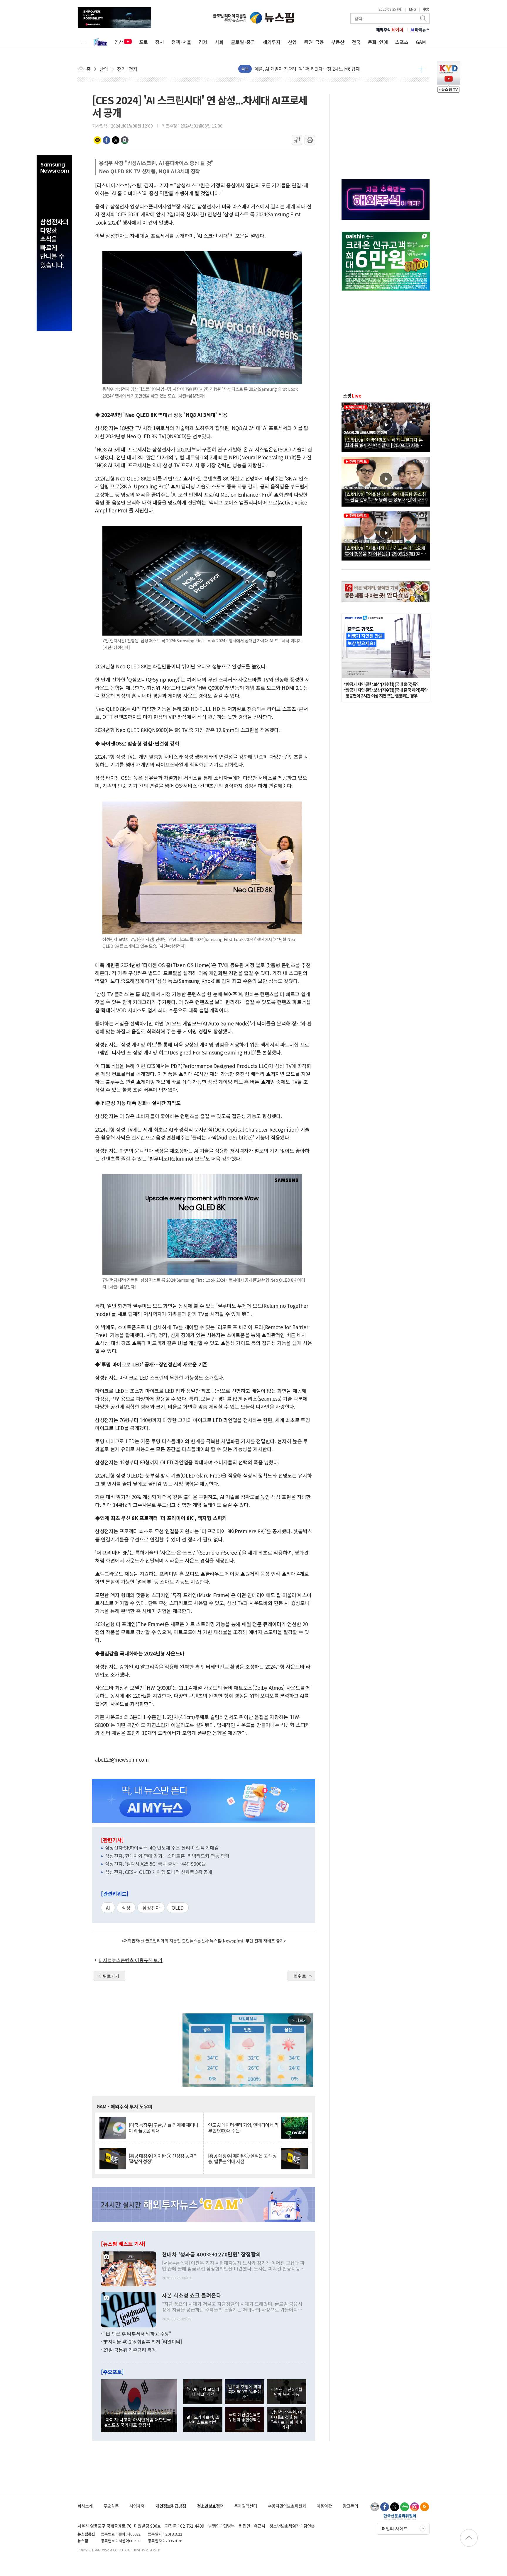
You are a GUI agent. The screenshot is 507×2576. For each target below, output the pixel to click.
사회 (219, 42)
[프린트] (310, 140)
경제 (203, 42)
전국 (356, 42)
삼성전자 (151, 1908)
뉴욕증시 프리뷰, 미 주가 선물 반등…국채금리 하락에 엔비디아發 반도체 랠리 (327, 69)
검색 (424, 18)
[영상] (386, 427)
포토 (143, 42)
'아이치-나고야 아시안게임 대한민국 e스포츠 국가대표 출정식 (138, 2422)
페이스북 (107, 140)
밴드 (125, 140)
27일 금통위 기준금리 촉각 (130, 2350)
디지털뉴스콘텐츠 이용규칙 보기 (131, 1960)
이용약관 (324, 2506)
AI (108, 1908)
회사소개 (85, 2506)
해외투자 (272, 42)
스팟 (352, 395)
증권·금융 (314, 42)
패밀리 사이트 (395, 2529)
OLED (178, 1908)
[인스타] (415, 2507)
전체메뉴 (83, 42)
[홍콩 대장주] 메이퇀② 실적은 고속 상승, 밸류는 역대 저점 (242, 2159)
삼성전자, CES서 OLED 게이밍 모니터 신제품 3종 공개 (159, 1872)
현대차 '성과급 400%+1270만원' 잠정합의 (211, 2254)
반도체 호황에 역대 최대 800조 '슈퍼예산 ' (245, 2392)
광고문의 (350, 2506)
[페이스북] (385, 2507)
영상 (119, 42)
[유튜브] (375, 2507)
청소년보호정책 (210, 2506)
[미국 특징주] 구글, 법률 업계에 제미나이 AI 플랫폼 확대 (163, 2128)
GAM (421, 42)
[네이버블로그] (405, 2507)
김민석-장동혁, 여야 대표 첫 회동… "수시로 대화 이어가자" (287, 2420)
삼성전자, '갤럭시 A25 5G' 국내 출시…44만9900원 (156, 1864)
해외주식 (390, 30)
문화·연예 (378, 42)
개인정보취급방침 (171, 2506)
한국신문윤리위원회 (400, 2517)
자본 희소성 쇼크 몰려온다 (192, 2295)
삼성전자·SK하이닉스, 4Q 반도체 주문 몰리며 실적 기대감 (162, 1847)
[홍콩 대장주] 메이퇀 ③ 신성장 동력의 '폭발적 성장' (163, 2159)
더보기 (422, 69)
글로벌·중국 (243, 42)
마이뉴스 (420, 30)
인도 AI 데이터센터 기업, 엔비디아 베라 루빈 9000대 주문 (243, 2128)
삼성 (126, 1908)
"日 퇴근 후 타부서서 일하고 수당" (137, 2334)
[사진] (129, 2268)
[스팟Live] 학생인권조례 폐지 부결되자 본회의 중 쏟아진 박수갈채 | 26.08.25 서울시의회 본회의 (384, 442)
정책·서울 (181, 42)
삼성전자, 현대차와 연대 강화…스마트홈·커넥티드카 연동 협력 (167, 1856)
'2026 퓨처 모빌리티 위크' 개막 (203, 2392)
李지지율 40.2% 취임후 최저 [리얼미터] (143, 2341)
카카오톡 (97, 140)
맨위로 (300, 1976)
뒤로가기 (111, 1976)
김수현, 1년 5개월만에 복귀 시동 (287, 2392)
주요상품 (111, 2506)
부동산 (338, 42)
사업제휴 (137, 2506)
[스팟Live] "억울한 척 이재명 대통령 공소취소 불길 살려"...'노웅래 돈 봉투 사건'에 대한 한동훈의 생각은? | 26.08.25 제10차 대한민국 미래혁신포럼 (386, 497)
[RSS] (425, 2507)
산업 (292, 42)
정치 (160, 42)
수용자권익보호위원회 (287, 2506)
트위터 (116, 140)
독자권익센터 (246, 2506)
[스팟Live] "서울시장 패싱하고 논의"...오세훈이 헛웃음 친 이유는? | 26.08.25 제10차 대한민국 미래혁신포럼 (385, 551)
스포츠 (402, 42)
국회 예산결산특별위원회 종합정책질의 (245, 2419)
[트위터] (395, 2507)
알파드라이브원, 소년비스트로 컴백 (203, 2419)
